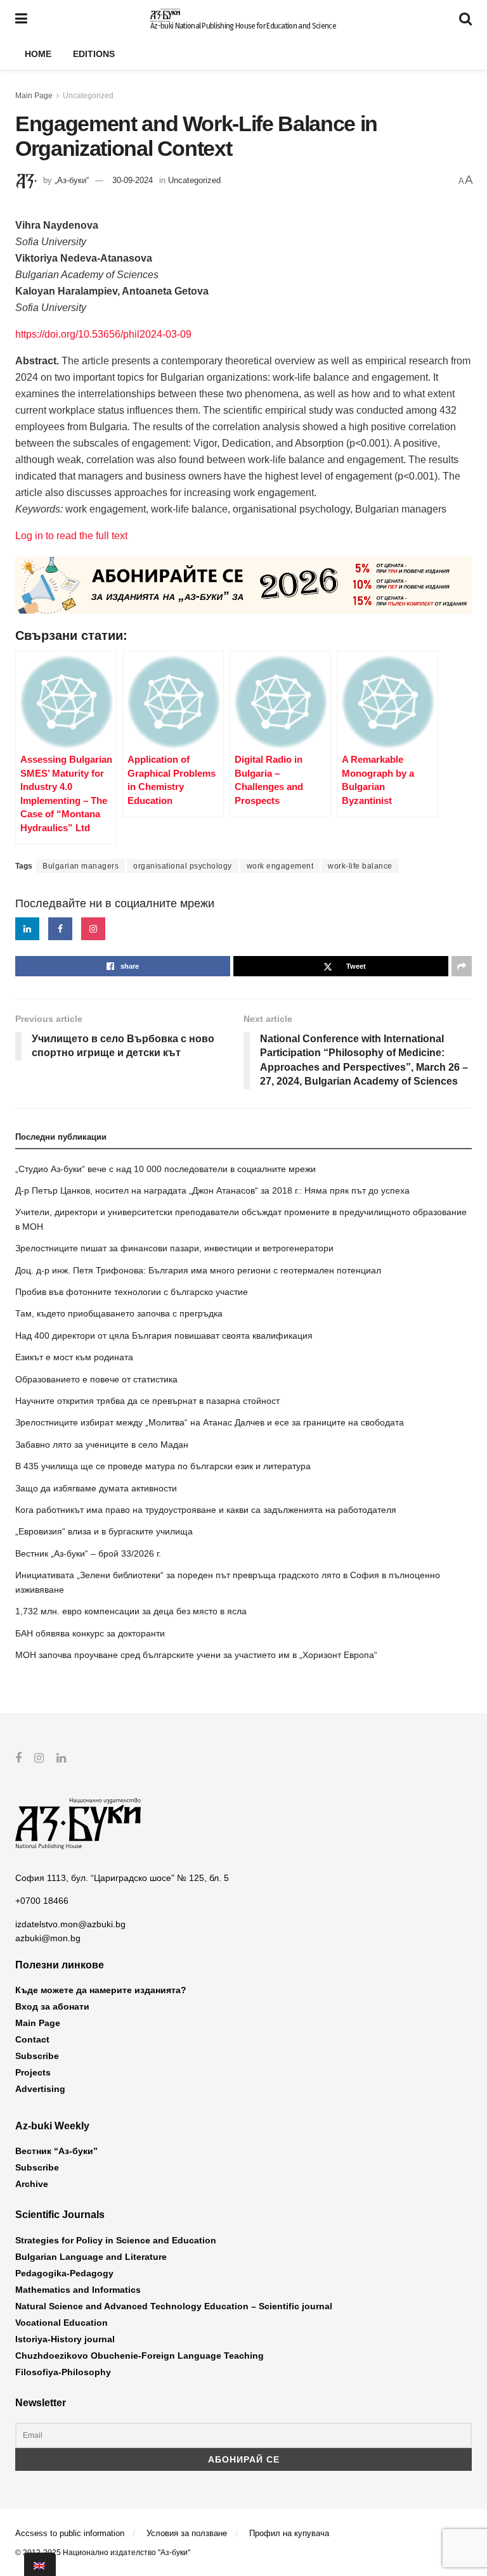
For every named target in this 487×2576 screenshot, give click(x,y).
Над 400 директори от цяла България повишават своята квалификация (164, 1336)
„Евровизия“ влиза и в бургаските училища (104, 1531)
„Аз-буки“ (72, 180)
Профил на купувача (289, 2533)
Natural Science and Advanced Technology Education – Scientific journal (174, 2306)
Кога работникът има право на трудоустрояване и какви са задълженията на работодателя (206, 1510)
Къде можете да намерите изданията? (101, 1990)
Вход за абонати (52, 2006)
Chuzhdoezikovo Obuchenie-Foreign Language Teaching (140, 2356)
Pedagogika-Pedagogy (64, 2273)
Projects (33, 2072)
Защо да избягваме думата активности (96, 1488)
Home (38, 54)
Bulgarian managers (81, 866)
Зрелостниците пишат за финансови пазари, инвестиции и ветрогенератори (174, 1248)
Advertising (40, 2089)
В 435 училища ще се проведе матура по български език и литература (163, 1466)
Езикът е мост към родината (74, 1357)
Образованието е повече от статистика (96, 1379)
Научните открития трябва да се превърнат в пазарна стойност (147, 1401)
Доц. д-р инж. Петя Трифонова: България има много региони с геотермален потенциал (198, 1270)
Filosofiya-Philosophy (63, 2372)
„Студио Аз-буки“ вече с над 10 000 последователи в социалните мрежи (166, 1169)
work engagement (280, 866)
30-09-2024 (133, 180)
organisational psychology (183, 866)
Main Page (34, 96)
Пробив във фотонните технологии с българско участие (132, 1292)
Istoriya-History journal (65, 2339)
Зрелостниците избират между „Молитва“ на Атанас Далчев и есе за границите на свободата (210, 1422)
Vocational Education (62, 2323)
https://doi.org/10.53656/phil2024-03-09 (103, 334)
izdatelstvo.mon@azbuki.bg (70, 1924)
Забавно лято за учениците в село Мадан (102, 1444)
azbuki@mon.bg (48, 1938)
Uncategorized (88, 96)
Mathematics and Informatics (78, 2290)
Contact (32, 2039)
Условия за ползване (187, 2533)
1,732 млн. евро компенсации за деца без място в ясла (131, 1611)
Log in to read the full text (71, 536)
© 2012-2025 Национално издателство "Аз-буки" (103, 2553)
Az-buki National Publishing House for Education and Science (243, 26)
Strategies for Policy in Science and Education (116, 2240)
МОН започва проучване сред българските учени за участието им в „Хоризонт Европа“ (196, 1655)
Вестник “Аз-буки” (56, 2151)
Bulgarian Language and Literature (91, 2257)
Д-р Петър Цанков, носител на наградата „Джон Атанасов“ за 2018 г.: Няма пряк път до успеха (212, 1190)
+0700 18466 (42, 1901)
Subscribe (37, 2056)
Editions (94, 54)
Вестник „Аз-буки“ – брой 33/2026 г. (88, 1553)
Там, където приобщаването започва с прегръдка (119, 1313)
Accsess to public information (70, 2533)
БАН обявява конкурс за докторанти (90, 1633)
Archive (32, 2184)
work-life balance (360, 866)
